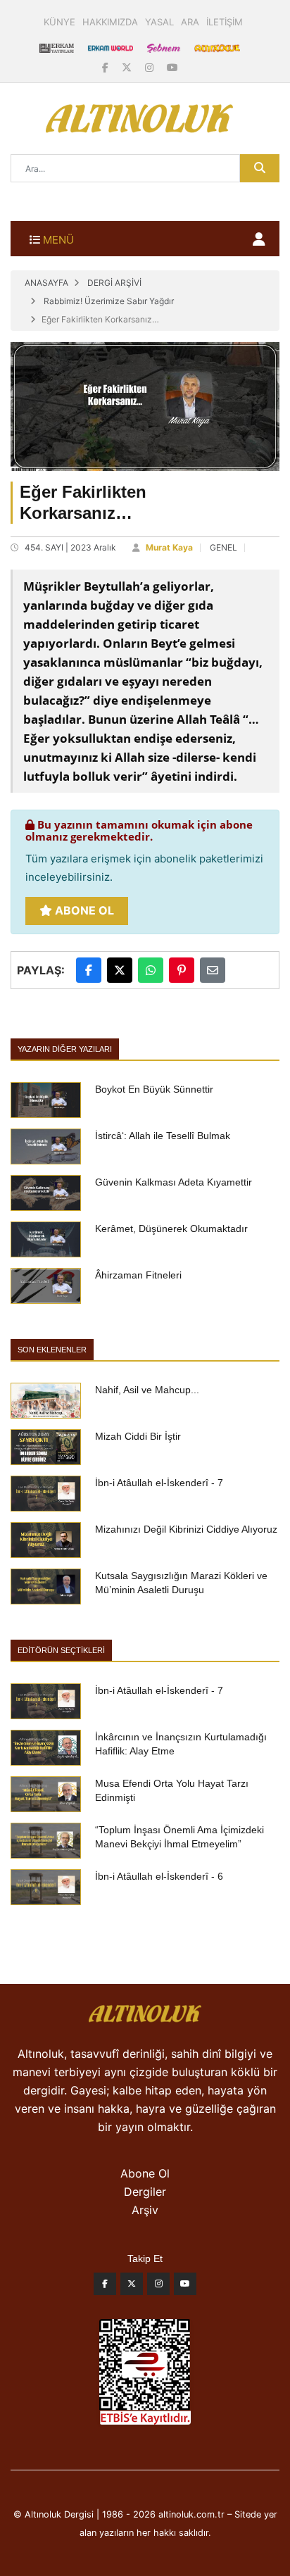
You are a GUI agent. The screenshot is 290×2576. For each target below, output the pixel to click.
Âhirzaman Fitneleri (138, 1275)
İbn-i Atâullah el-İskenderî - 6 (159, 1876)
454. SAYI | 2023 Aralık (70, 547)
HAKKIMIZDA (110, 22)
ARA (190, 22)
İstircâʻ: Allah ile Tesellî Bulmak (163, 1136)
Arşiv (145, 2210)
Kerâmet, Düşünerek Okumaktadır (171, 1229)
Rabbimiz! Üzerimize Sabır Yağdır (109, 301)
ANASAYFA (46, 283)
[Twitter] (132, 2287)
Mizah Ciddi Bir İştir (138, 1436)
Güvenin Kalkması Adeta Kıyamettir (174, 1182)
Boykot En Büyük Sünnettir (154, 1089)
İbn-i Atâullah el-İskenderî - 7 (159, 1483)
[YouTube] (172, 67)
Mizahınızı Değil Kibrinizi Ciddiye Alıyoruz (186, 1529)
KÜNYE (59, 22)
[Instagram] (151, 67)
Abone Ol (83, 910)
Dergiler (145, 2192)
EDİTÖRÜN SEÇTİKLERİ (61, 1650)
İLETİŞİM (225, 22)
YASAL (159, 22)
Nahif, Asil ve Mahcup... (147, 1390)
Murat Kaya (169, 547)
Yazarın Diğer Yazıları (65, 1049)
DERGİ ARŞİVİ (114, 283)
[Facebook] (107, 67)
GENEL (223, 547)
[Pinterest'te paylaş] (182, 970)
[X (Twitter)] (128, 67)
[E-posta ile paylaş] (213, 970)
